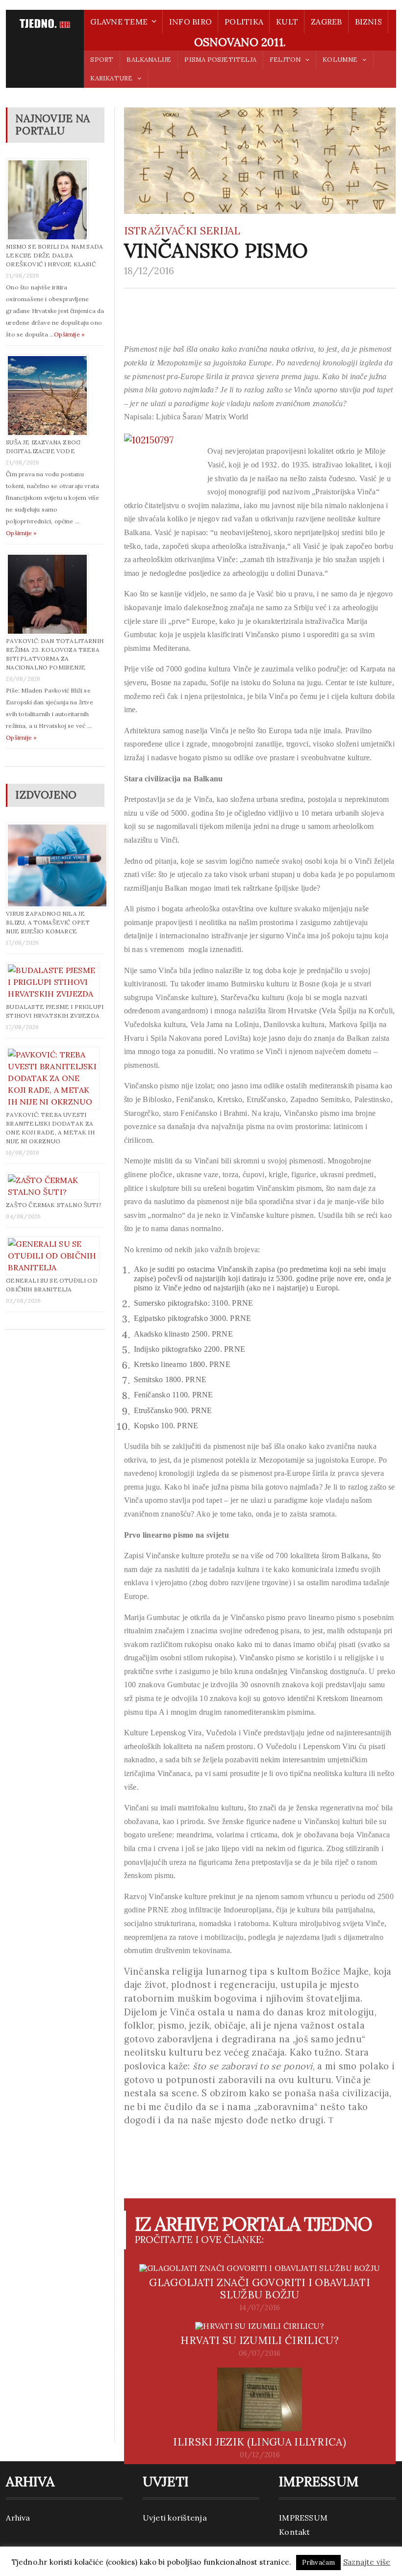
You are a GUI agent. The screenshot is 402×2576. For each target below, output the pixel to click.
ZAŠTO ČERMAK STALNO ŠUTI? (54, 1205)
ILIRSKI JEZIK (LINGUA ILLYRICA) (260, 2442)
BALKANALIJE (149, 60)
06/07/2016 (260, 2353)
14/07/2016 (260, 2308)
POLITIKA (244, 22)
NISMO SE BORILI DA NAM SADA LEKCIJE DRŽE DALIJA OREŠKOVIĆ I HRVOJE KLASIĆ (54, 255)
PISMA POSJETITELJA (220, 60)
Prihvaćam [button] (319, 2563)
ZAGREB (326, 22)
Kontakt (295, 2532)
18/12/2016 (149, 271)
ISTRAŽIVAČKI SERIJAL (182, 231)
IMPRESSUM (303, 2518)
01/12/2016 (260, 2455)
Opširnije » (69, 334)
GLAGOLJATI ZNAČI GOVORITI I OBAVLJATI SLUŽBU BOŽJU (260, 2289)
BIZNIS (368, 22)
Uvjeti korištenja (175, 2518)
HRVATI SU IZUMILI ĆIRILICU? (259, 2340)
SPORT (102, 60)
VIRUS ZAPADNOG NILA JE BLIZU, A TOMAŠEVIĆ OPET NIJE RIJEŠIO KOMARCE (48, 922)
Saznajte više (367, 2562)
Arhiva (18, 2518)
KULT (287, 22)
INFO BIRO (190, 22)
